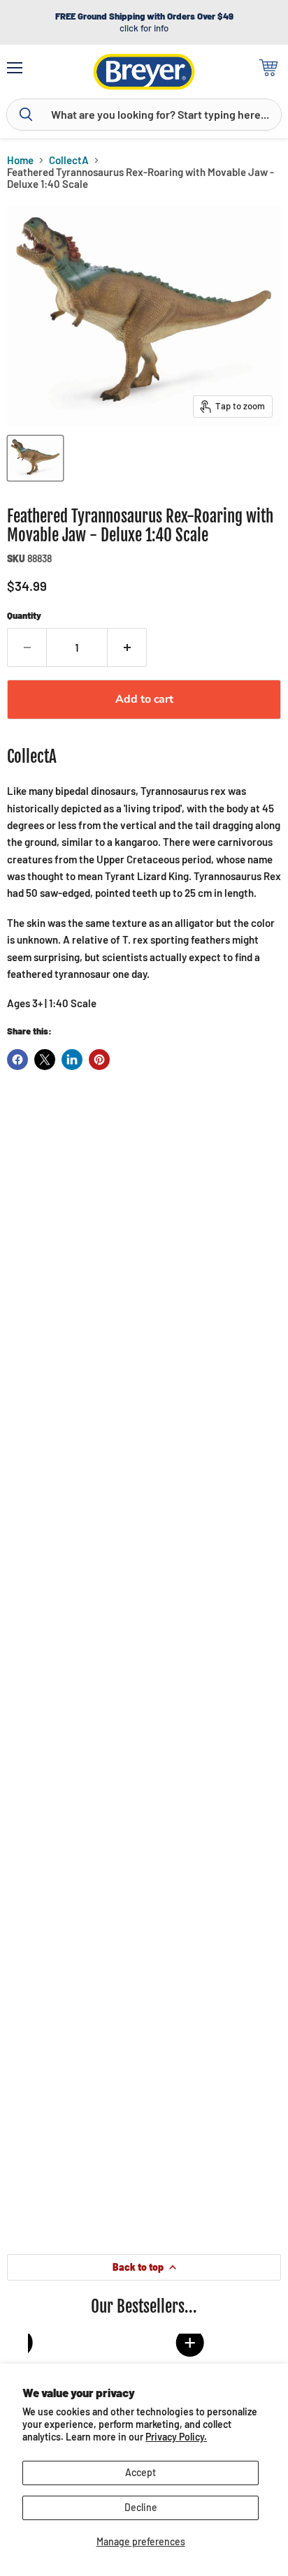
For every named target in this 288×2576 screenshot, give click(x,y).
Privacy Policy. (176, 2437)
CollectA (69, 160)
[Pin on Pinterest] (99, 1060)
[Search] (26, 115)
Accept (141, 2472)
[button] (146, 2343)
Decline (141, 2507)
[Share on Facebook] (17, 1060)
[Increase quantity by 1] (127, 647)
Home (20, 160)
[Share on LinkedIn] (72, 1060)
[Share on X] (45, 1060)
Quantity (24, 616)
